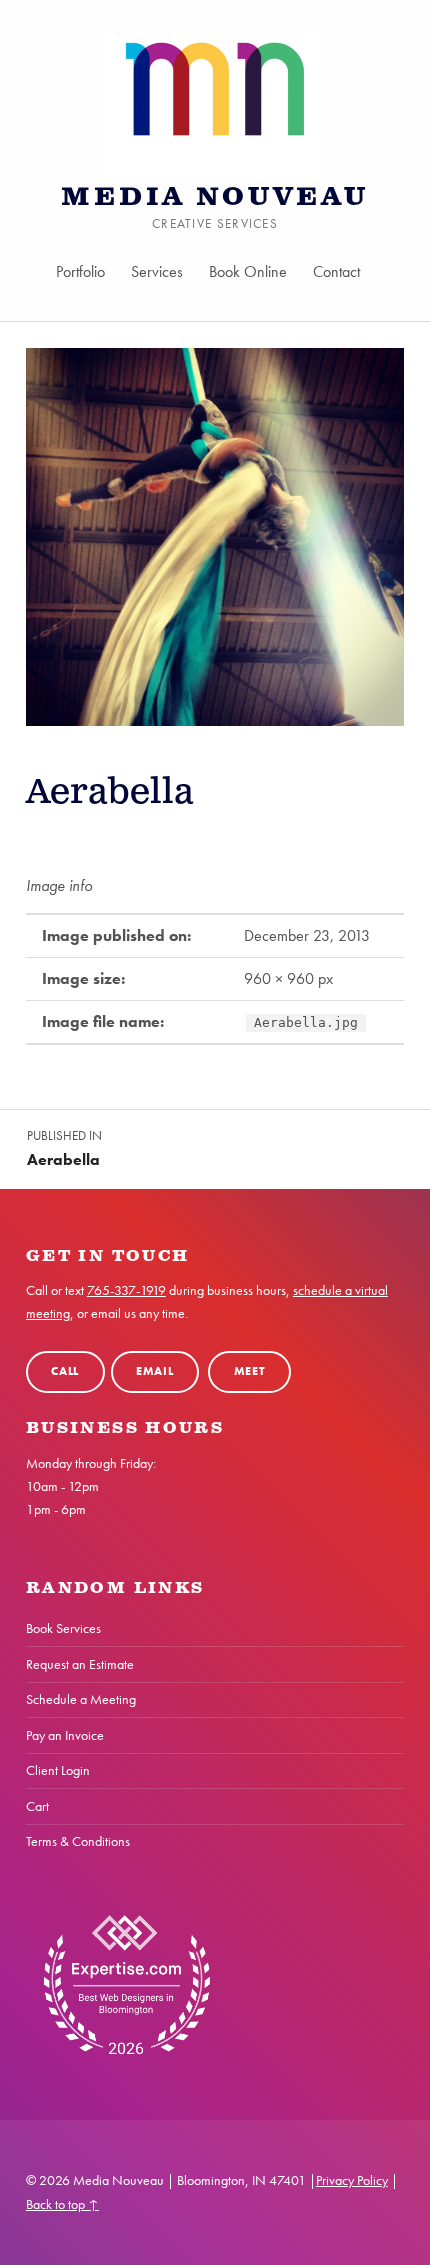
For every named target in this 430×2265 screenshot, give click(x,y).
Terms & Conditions (78, 1841)
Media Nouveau (215, 197)
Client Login (58, 1770)
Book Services (63, 1628)
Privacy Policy (352, 2180)
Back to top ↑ (62, 2204)
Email (155, 1371)
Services (157, 271)
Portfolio (80, 271)
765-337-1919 (126, 1290)
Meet (250, 1371)
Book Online (248, 271)
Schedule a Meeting (81, 1699)
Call (65, 1371)
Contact (336, 271)
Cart (37, 1806)
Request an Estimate (80, 1664)
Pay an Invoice (65, 1735)
